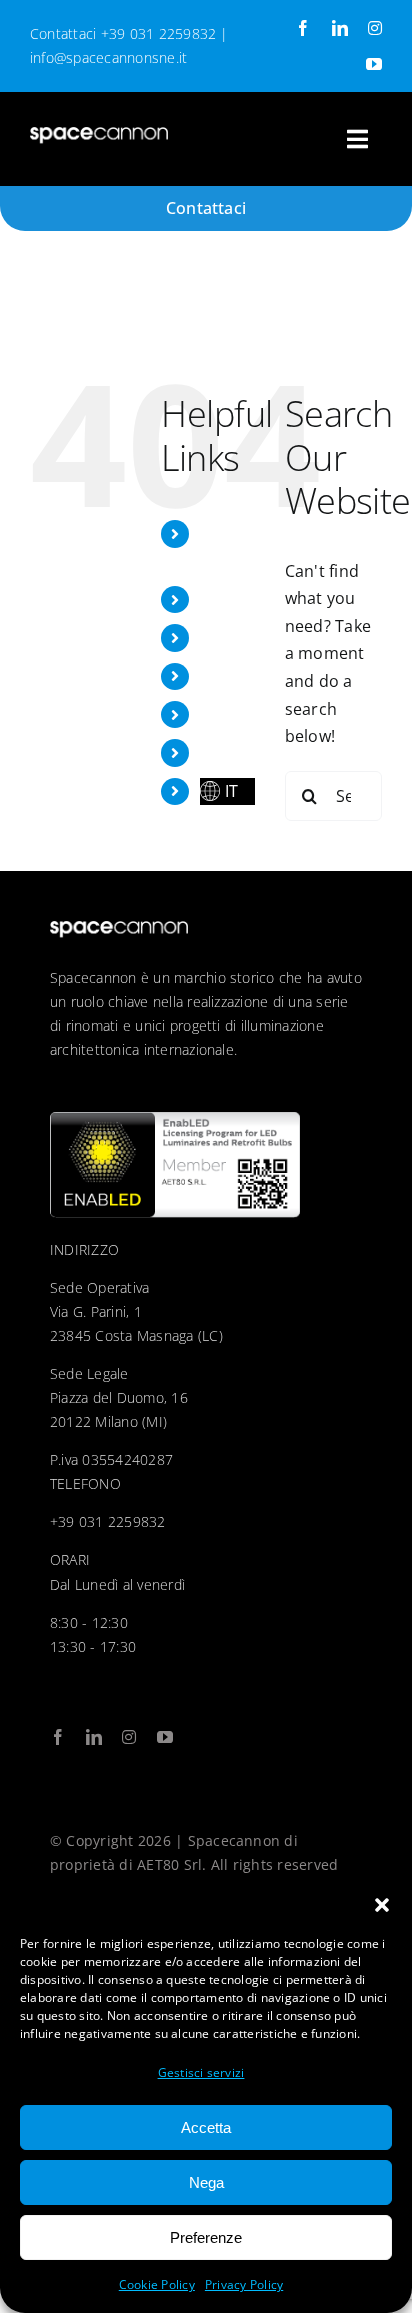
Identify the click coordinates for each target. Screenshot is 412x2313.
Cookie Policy (157, 2284)
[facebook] (303, 28)
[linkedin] (340, 28)
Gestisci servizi (201, 2072)
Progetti (231, 599)
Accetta (206, 2127)
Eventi (223, 637)
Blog (217, 714)
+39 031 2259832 (159, 33)
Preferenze (206, 2237)
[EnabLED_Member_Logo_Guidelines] (175, 1120)
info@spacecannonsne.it (108, 57)
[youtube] (374, 64)
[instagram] (375, 28)
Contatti (231, 752)
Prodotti (232, 676)
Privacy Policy (244, 2284)
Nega (206, 2182)
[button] (382, 1905)
